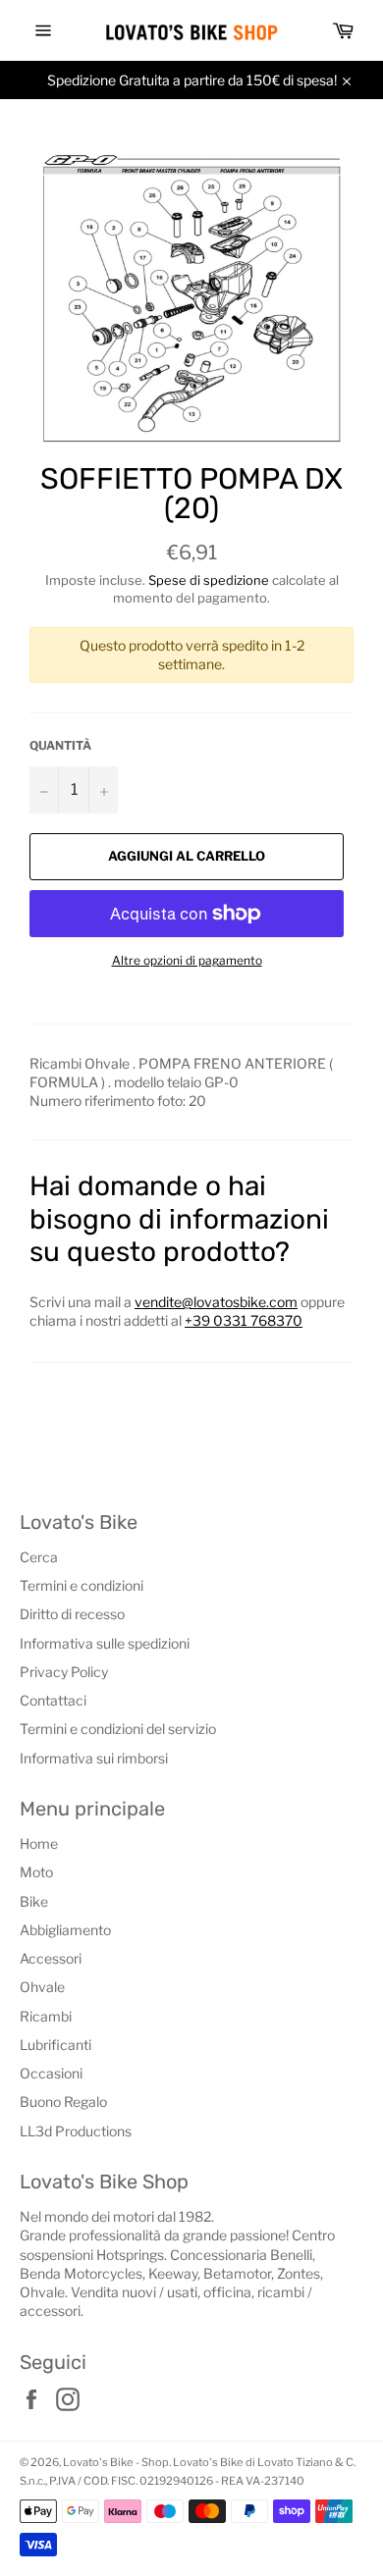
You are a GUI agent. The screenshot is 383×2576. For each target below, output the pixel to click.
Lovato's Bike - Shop (116, 2462)
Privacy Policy (64, 1672)
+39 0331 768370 (244, 1320)
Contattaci (53, 1700)
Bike (34, 1901)
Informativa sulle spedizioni (105, 1643)
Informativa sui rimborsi (94, 1758)
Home (39, 1843)
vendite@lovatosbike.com (216, 1302)
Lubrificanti (55, 2045)
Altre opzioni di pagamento (187, 960)
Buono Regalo (63, 2102)
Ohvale (42, 1987)
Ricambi (46, 2016)
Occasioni (51, 2073)
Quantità (60, 745)
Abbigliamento (65, 1930)
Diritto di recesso (72, 1614)
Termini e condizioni (82, 1585)
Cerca (39, 1557)
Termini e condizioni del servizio (118, 1729)
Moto (36, 1872)
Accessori (51, 1958)
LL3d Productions (76, 2131)
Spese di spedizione (209, 580)
